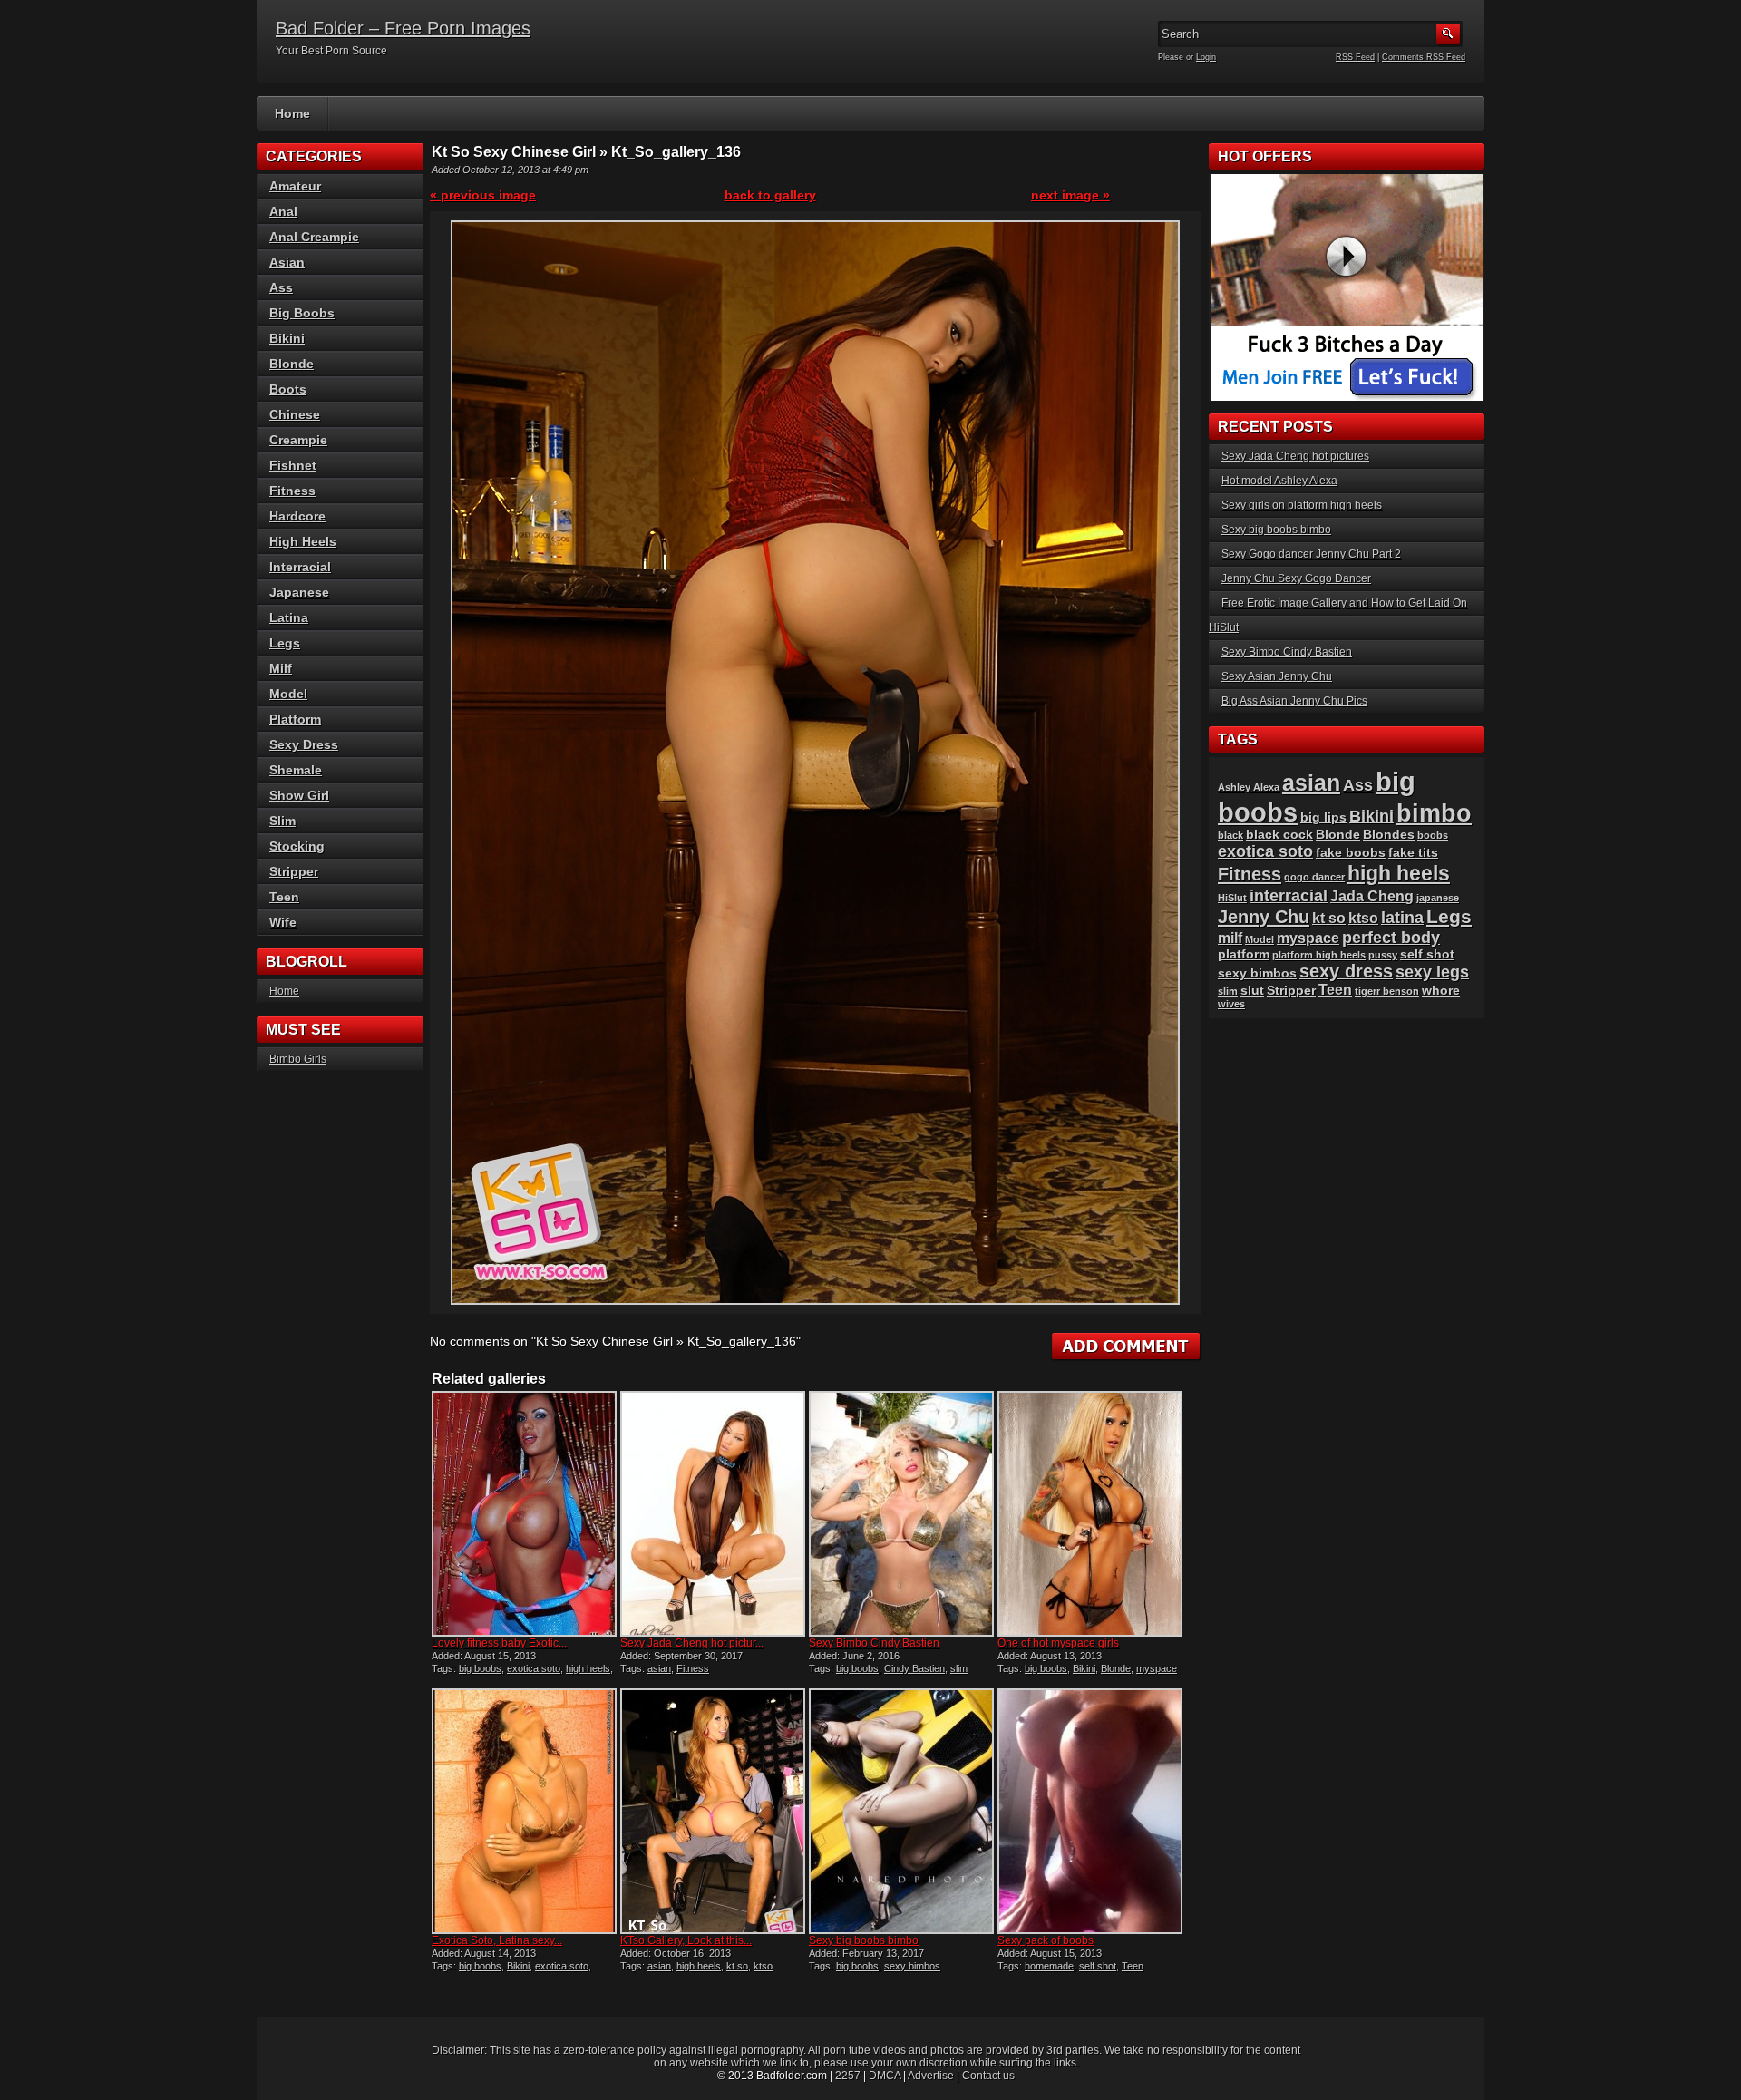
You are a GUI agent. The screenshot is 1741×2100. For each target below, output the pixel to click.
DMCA (885, 2076)
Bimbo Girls (298, 1059)
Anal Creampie (314, 237)
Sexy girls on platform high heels (1302, 505)
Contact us (988, 2076)
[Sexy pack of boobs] (1090, 1811)
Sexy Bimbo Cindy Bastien (874, 1643)
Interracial (300, 567)
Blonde (1116, 1668)
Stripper (294, 871)
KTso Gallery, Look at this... (686, 1940)
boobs (1433, 835)
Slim (282, 821)
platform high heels (1319, 955)
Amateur (295, 186)
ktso (763, 1966)
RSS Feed (1355, 57)
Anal (283, 211)
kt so (737, 1966)
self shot (1098, 1966)
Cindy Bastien (914, 1668)
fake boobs (1351, 853)
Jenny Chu (1264, 917)
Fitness (693, 1668)
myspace (1157, 1668)
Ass (281, 287)
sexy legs (1432, 972)
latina (1402, 917)
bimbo (1434, 813)
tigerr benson (1387, 991)
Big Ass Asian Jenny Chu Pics (1294, 701)
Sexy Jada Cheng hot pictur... (692, 1643)
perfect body (1391, 937)
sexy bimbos (912, 1966)
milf (1230, 938)
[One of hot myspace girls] (1090, 1514)
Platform (295, 719)
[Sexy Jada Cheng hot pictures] (713, 1514)
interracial (1289, 895)
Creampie (298, 440)
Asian (287, 262)
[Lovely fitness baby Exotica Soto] (524, 1514)
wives (1231, 1004)
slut (1252, 991)
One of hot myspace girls (1058, 1643)
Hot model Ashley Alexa (1279, 481)
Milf (281, 668)
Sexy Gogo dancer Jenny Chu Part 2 (1311, 554)
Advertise (931, 2076)
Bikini (1084, 1668)
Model (288, 694)
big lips (1323, 817)
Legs (285, 643)
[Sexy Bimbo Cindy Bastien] (901, 1514)
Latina (289, 617)
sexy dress (1346, 971)
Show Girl (299, 795)
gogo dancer (1314, 877)
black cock (1279, 835)
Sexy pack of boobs (1046, 1940)
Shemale (296, 770)
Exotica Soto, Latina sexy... (497, 1940)
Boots (288, 389)
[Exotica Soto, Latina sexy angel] (524, 1811)
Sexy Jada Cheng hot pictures (1295, 456)
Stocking (297, 846)
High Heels (303, 541)
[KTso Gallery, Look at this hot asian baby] (713, 1811)
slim (959, 1668)
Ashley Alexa (1249, 787)
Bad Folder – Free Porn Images (403, 28)
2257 (848, 2076)
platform (1244, 954)
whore (1441, 991)
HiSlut (1232, 898)
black (1230, 835)
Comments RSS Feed (1424, 57)
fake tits (1413, 853)
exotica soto (534, 1668)
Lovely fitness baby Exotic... (499, 1643)
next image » (1070, 195)
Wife (283, 922)
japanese (1438, 898)
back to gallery (770, 195)
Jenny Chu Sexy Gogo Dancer (1296, 578)
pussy (1383, 955)
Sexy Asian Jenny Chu (1277, 676)
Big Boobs (302, 313)
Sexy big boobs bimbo (864, 1940)
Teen (1133, 1966)
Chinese (295, 414)
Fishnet (293, 465)
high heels (588, 1668)
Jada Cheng (1372, 896)
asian (659, 1668)
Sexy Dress (304, 744)
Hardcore (297, 516)
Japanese (299, 592)
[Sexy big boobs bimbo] (901, 1811)
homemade (1049, 1966)
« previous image (483, 195)
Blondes (1389, 835)
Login (1206, 57)
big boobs (480, 1668)
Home (292, 113)
